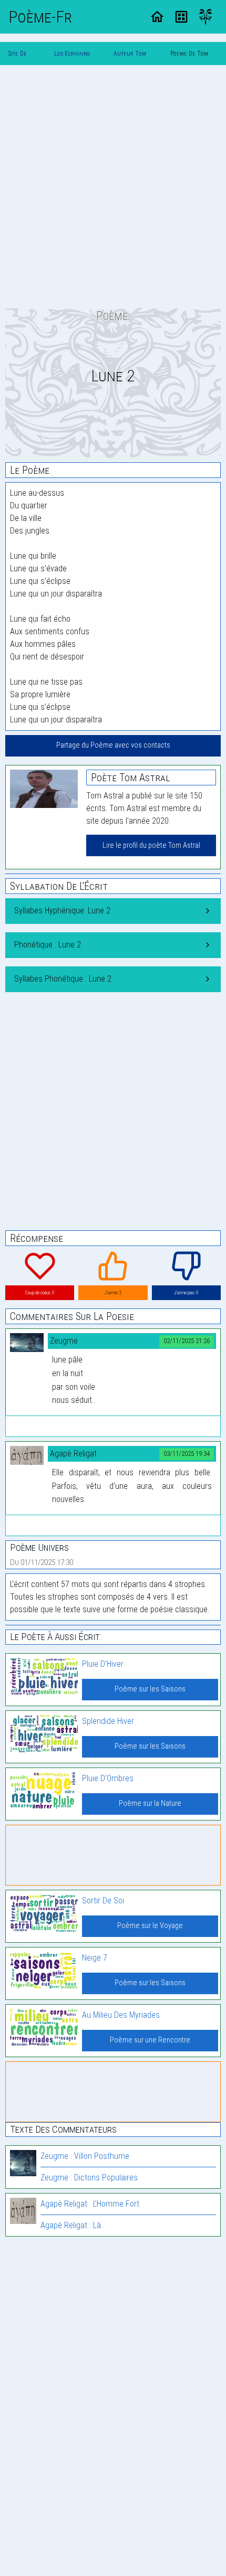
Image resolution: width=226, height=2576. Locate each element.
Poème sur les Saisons (150, 1689)
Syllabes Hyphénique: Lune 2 (62, 911)
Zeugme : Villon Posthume (85, 2156)
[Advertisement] (113, 186)
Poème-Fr (40, 17)
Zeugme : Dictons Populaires (89, 2178)
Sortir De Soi (103, 1901)
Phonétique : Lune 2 (48, 945)
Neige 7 (95, 1958)
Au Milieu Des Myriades (121, 2015)
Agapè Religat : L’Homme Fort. (91, 2204)
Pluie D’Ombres (108, 1778)
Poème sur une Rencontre (150, 2040)
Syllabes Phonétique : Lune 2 (63, 979)
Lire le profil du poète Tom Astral (151, 845)
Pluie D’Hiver (103, 1664)
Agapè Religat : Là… (73, 2225)
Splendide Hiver (108, 1721)
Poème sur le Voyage (150, 1926)
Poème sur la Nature (150, 1803)
